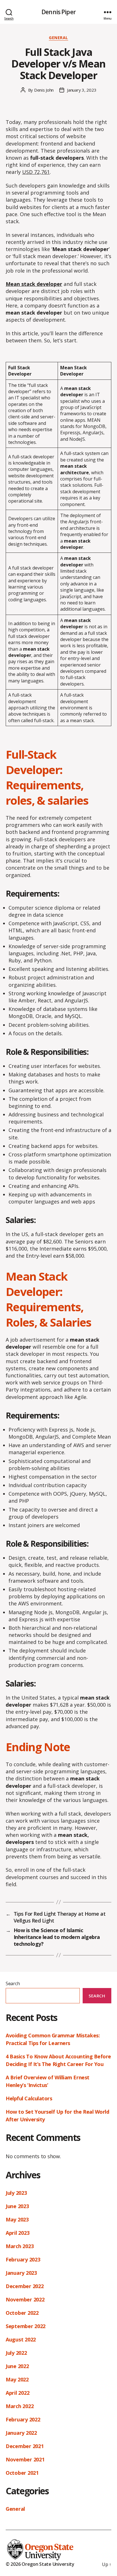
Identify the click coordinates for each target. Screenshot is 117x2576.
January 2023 (21, 2273)
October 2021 (22, 2473)
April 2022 (17, 2393)
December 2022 (25, 2286)
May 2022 (17, 2379)
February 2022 (23, 2419)
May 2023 (17, 2219)
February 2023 (23, 2259)
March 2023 (20, 2246)
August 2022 (21, 2339)
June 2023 (17, 2206)
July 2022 (16, 2353)
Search (13, 1983)
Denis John (44, 90)
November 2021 (25, 2459)
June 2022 (17, 2366)
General (58, 38)
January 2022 (21, 2433)
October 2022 (22, 2313)
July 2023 (16, 2193)
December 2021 (25, 2446)
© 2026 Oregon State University (40, 2564)
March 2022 (20, 2406)
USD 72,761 (36, 172)
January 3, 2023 (82, 90)
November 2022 (25, 2299)
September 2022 (26, 2326)
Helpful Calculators (29, 2098)
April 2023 (17, 2233)
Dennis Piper (58, 12)
